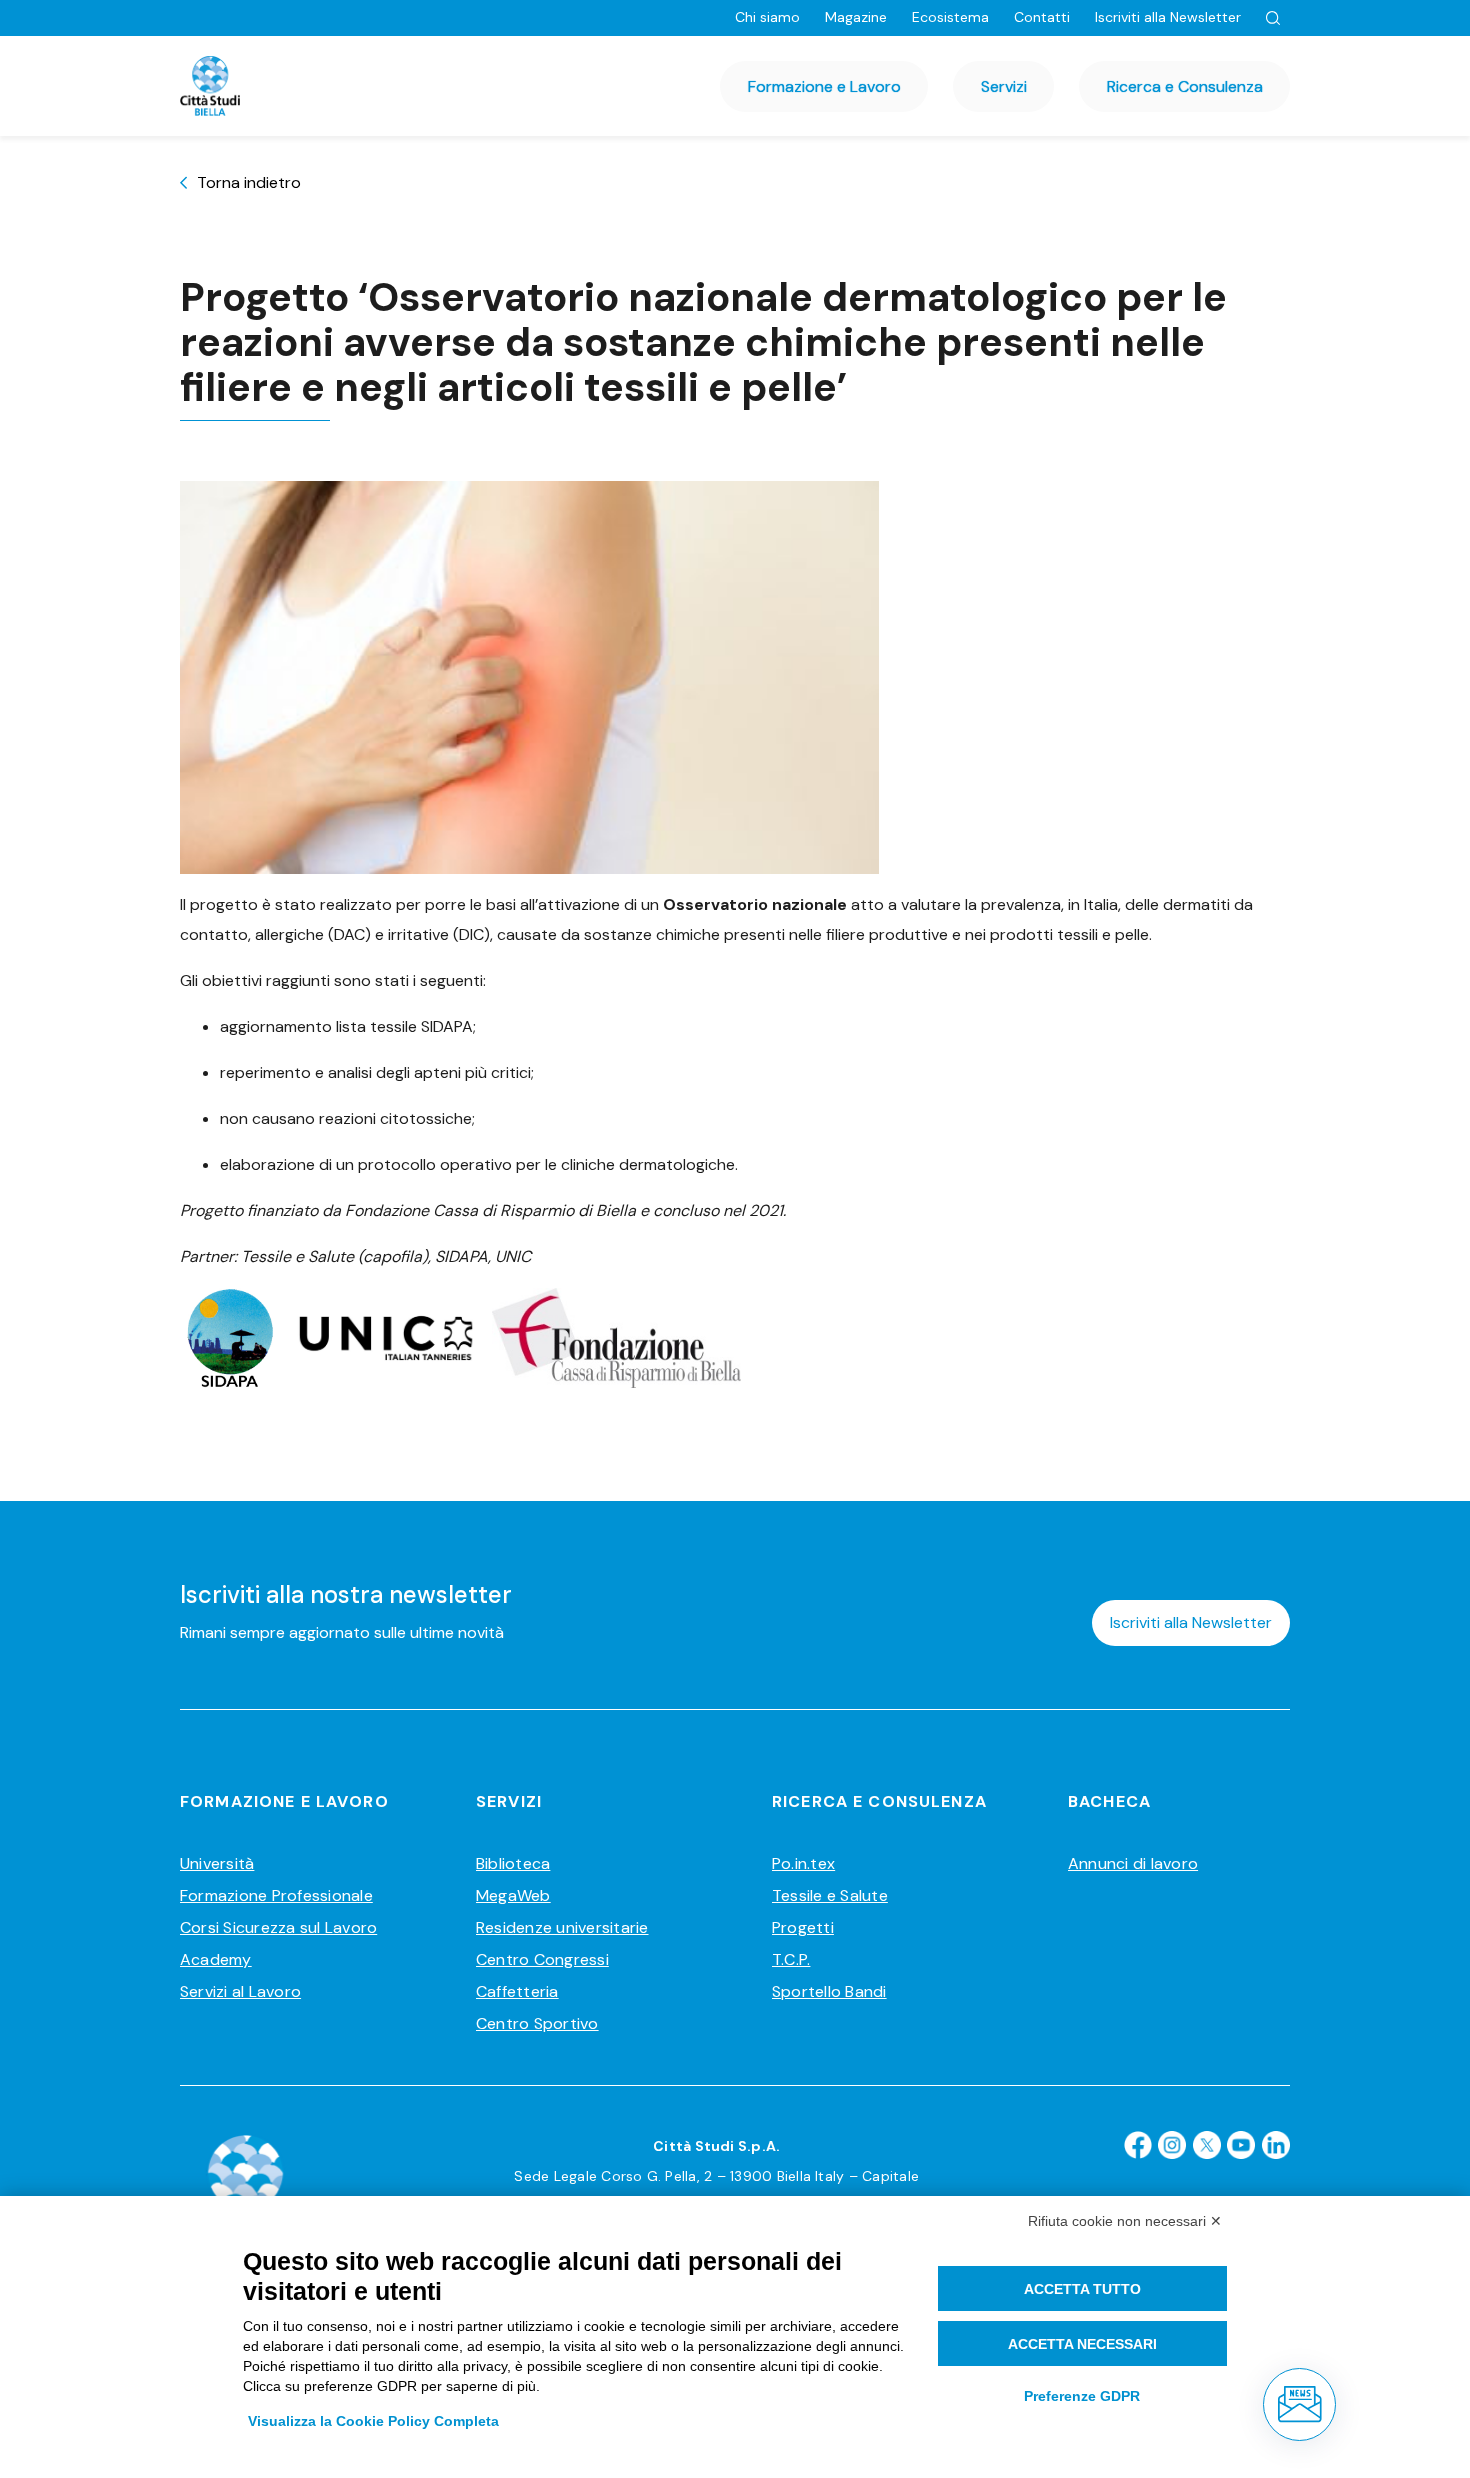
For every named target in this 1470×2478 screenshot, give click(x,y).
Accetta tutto (1082, 2289)
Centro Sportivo (537, 2023)
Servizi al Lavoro (240, 1991)
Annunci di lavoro (1133, 1863)
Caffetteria (517, 1991)
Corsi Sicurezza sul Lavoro (278, 1927)
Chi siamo (767, 17)
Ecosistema (950, 17)
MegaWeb (513, 1895)
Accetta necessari (1082, 2344)
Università (217, 1863)
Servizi (1004, 86)
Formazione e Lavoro (824, 86)
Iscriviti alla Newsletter (1168, 17)
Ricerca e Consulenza (1185, 86)
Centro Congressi (542, 1959)
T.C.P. (791, 1959)
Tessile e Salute (830, 1895)
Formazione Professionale (276, 1895)
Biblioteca (513, 1863)
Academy (216, 1959)
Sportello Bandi (829, 1991)
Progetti (803, 1927)
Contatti (1042, 17)
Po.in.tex (803, 1863)
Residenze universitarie (562, 1927)
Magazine (856, 17)
